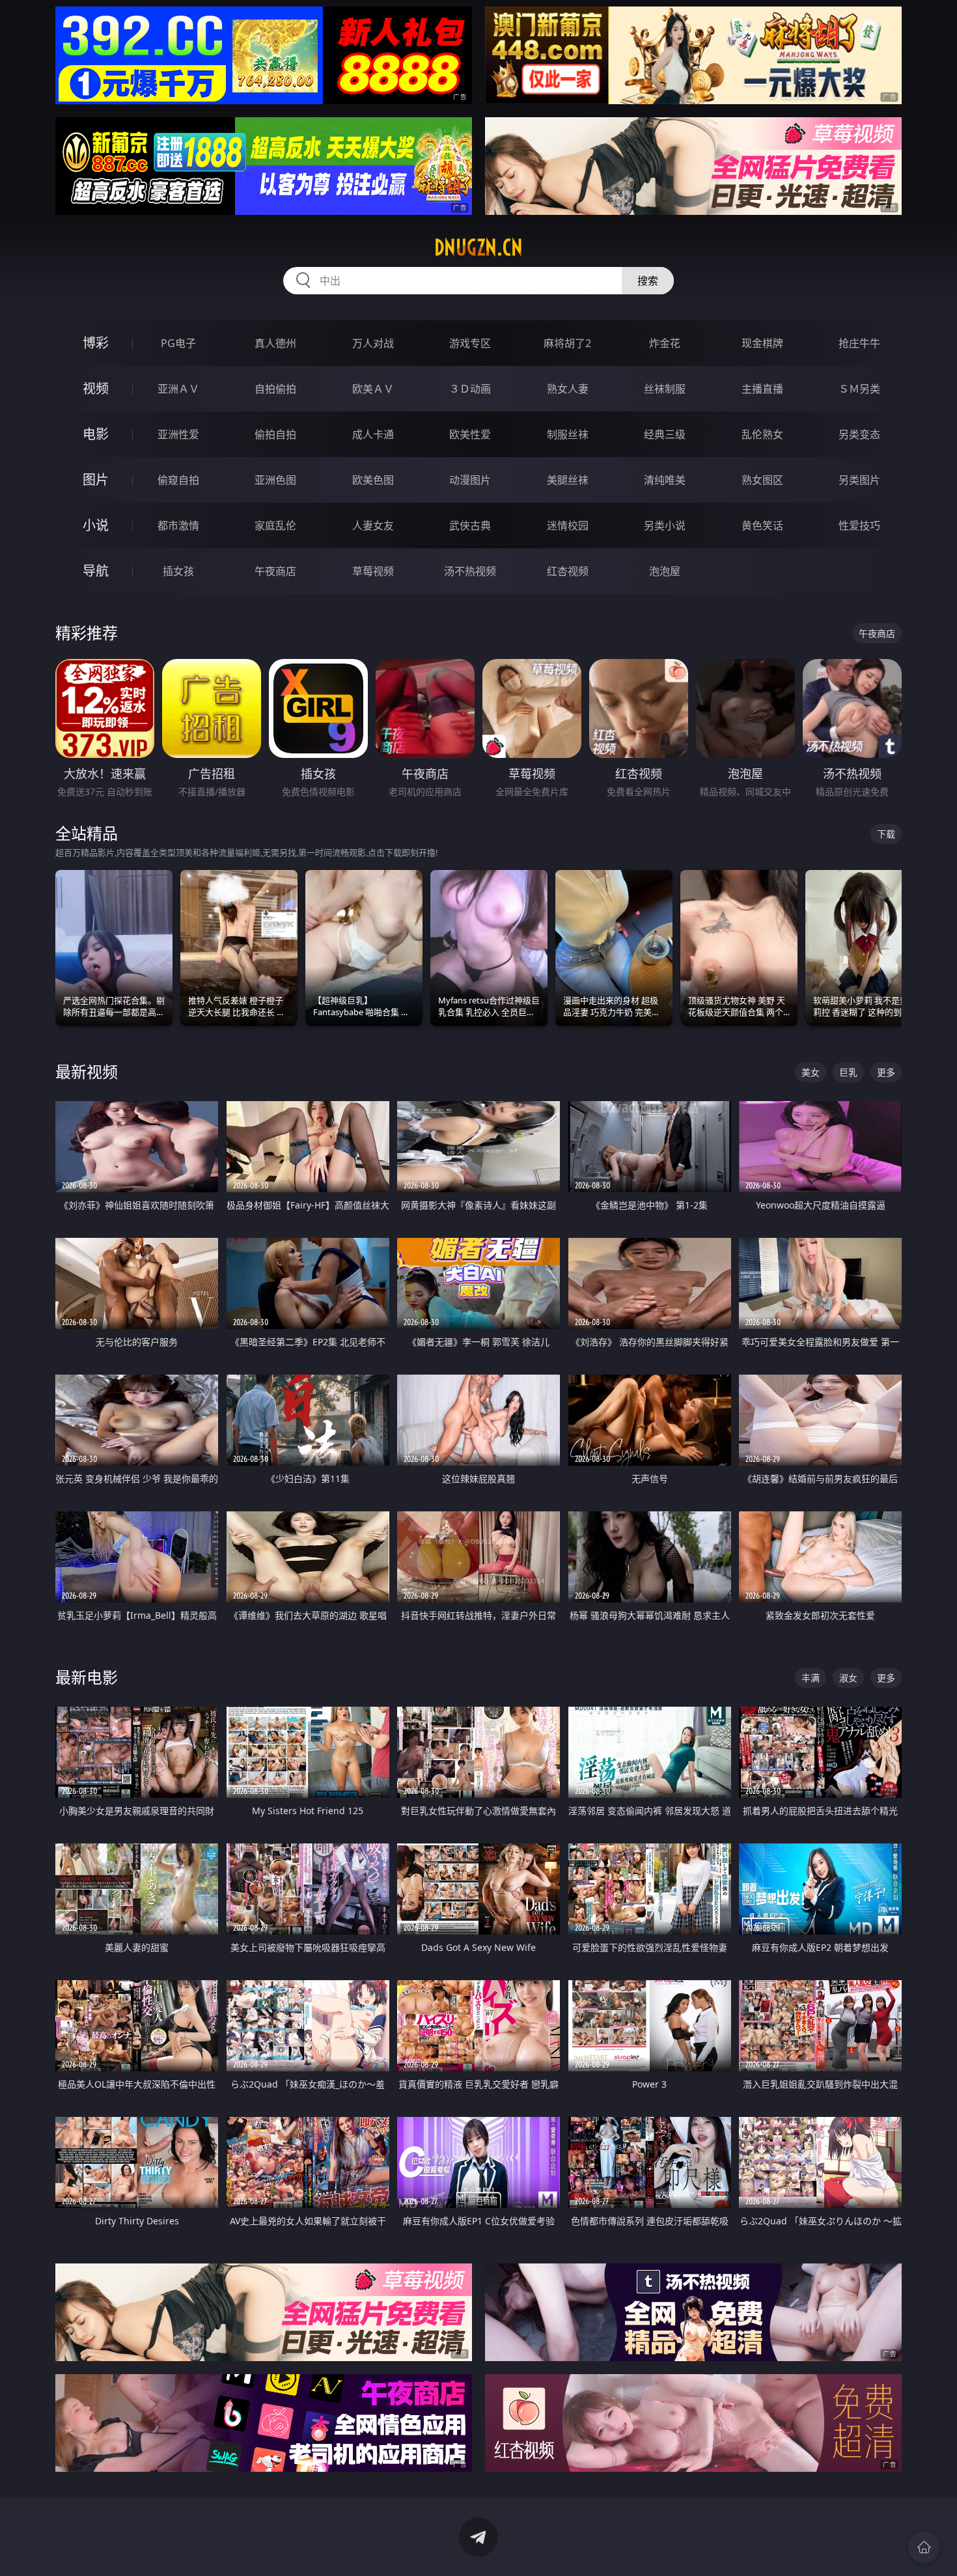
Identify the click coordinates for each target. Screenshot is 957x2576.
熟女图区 (762, 480)
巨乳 (848, 1072)
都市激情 (178, 525)
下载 (886, 834)
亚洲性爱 (178, 434)
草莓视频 (373, 571)
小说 (96, 525)
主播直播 (762, 389)
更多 (886, 1072)
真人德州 (275, 343)
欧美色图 (373, 480)
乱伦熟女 (762, 434)
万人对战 (373, 343)
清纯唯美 (665, 480)
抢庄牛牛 (859, 343)
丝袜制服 (665, 389)
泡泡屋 (665, 571)
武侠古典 (470, 525)
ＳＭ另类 (859, 389)
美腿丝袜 (568, 480)
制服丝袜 (568, 434)
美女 (811, 1072)
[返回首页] (924, 2547)
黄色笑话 (762, 525)
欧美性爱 (470, 434)
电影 (96, 434)
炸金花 (665, 343)
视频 (96, 388)
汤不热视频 (470, 571)
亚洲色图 (275, 480)
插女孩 (178, 571)
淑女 (848, 1678)
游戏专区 (470, 343)
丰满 (811, 1678)
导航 (96, 571)
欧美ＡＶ (373, 389)
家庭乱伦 (275, 525)
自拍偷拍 (275, 389)
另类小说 (665, 525)
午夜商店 (275, 571)
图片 (96, 480)
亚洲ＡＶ (178, 389)
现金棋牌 (762, 343)
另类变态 (859, 434)
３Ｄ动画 (470, 389)
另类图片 (859, 480)
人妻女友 (373, 525)
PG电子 (178, 343)
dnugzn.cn (478, 247)
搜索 (648, 281)
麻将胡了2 (567, 343)
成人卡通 (373, 434)
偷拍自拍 (275, 434)
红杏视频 (568, 571)
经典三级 (665, 434)
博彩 (96, 343)
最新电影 (87, 1677)
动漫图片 (470, 480)
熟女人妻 (568, 389)
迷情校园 (568, 525)
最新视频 (87, 1071)
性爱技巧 (859, 525)
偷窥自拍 (178, 480)
